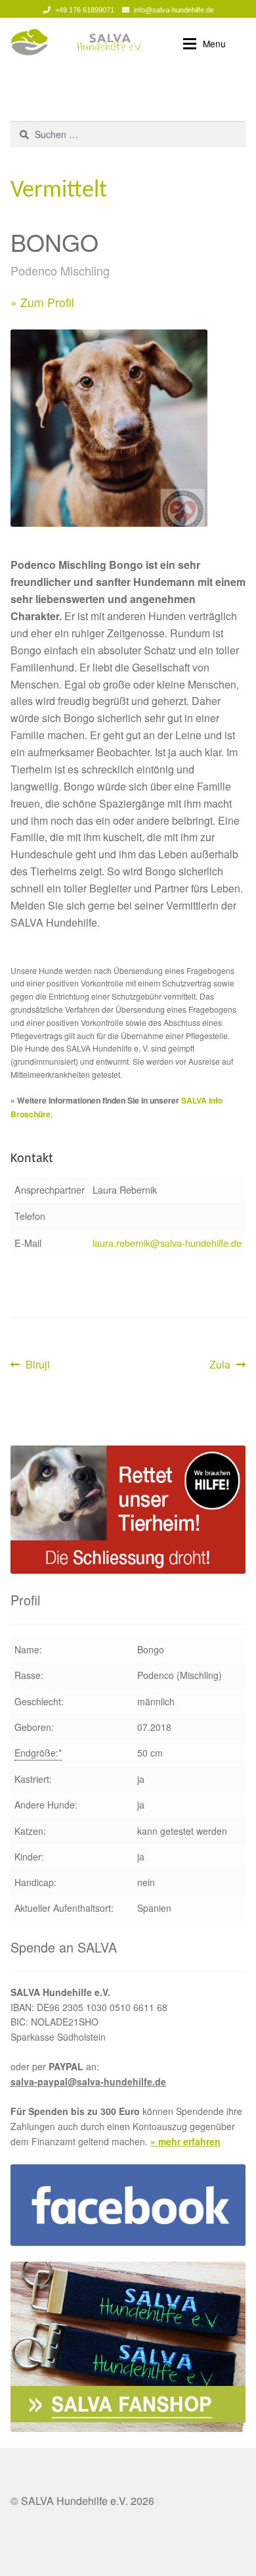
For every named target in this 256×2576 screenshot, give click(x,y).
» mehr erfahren (185, 2141)
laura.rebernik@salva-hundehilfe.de (167, 1243)
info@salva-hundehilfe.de (174, 10)
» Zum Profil (42, 302)
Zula (227, 1365)
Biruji (37, 1365)
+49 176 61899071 (85, 10)
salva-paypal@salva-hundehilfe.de (88, 2081)
